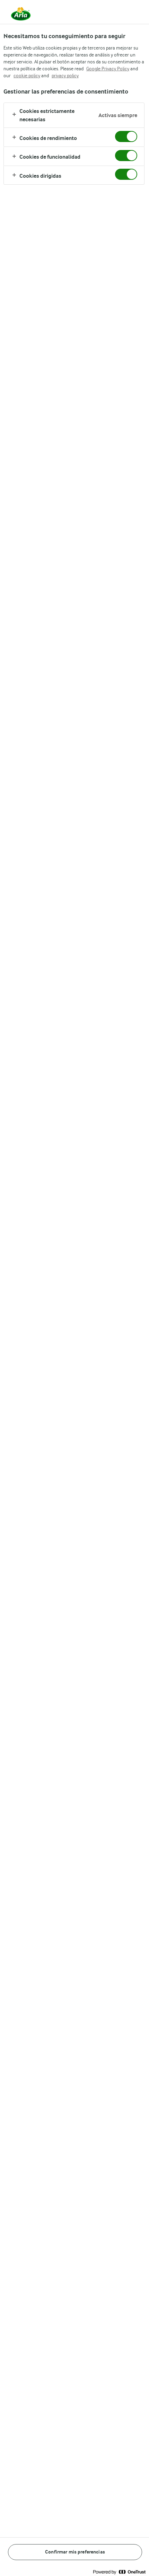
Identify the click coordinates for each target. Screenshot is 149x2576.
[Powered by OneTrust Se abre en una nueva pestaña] (119, 2572)
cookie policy (27, 76)
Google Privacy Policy (108, 69)
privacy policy (65, 76)
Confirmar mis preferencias (75, 2552)
